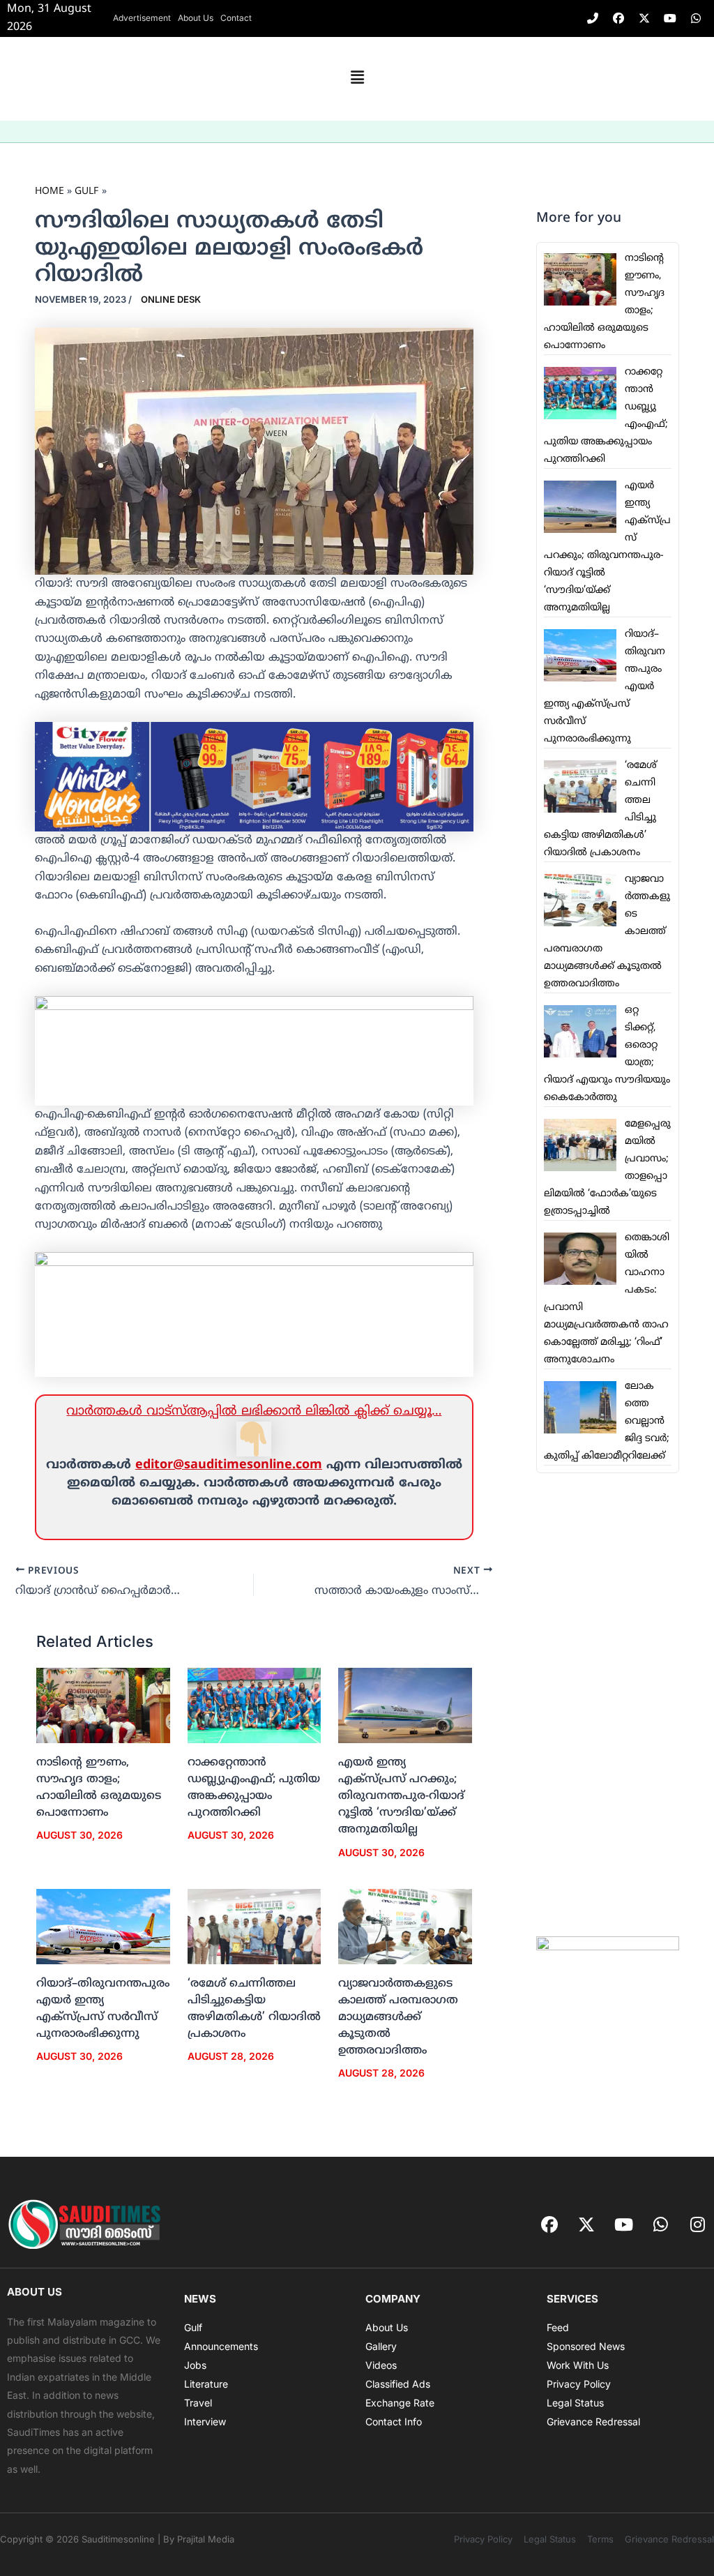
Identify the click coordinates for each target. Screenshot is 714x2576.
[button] (357, 79)
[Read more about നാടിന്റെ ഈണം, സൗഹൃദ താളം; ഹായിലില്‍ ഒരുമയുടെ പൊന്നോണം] (103, 1705)
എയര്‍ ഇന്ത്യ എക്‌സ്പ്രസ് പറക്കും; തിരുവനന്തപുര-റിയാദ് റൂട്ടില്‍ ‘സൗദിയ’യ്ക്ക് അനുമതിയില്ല (401, 1796)
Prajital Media (206, 2539)
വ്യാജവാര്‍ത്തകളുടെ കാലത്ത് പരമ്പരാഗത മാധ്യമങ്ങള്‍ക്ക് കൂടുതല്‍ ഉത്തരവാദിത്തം (398, 2017)
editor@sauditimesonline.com (229, 1465)
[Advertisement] (608, 1705)
